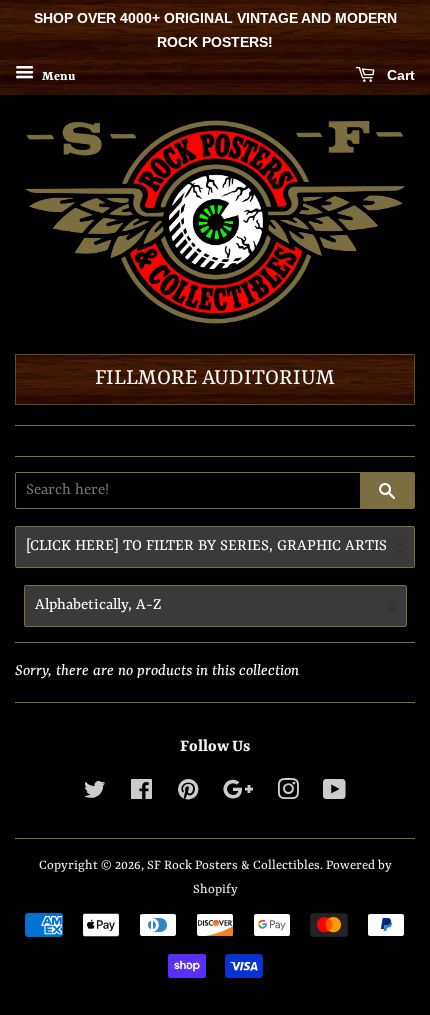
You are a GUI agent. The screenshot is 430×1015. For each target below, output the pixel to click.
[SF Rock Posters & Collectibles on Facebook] (141, 794)
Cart (399, 75)
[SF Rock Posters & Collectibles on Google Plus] (238, 794)
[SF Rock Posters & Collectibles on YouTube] (334, 794)
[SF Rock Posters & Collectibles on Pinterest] (188, 794)
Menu (57, 76)
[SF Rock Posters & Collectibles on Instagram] (288, 794)
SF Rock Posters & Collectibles (233, 865)
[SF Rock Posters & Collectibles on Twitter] (95, 794)
